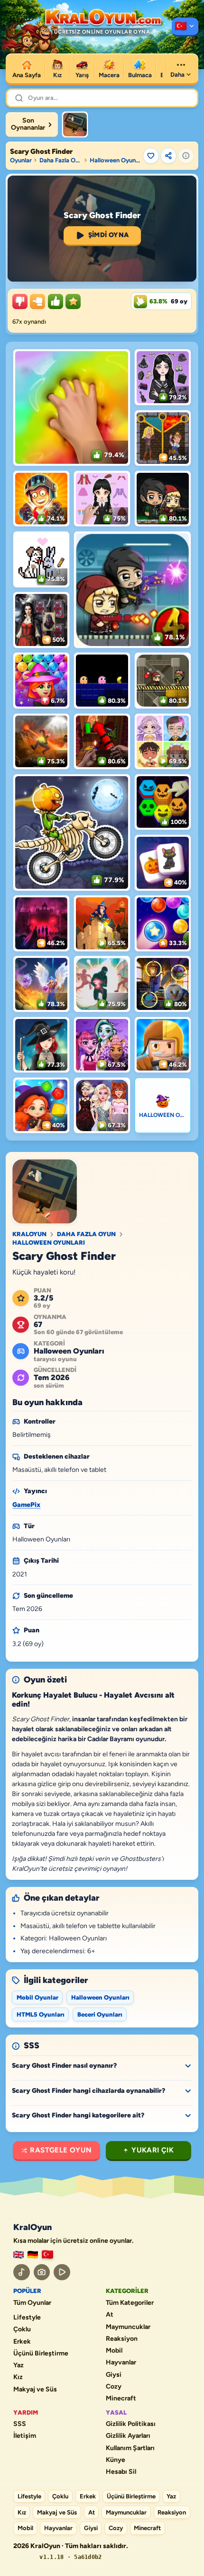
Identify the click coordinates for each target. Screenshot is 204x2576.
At (110, 2315)
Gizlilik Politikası (131, 2424)
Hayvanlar (121, 2363)
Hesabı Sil (121, 2472)
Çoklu (22, 2329)
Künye (116, 2460)
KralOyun (29, 1234)
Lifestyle (27, 2318)
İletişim (25, 2436)
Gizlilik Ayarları (128, 2436)
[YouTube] (62, 2272)
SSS (20, 2424)
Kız (18, 2377)
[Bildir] (186, 156)
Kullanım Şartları (130, 2448)
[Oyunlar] (185, 27)
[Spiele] (33, 2255)
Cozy (114, 2387)
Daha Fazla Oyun (61, 160)
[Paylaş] (168, 156)
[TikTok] (22, 2272)
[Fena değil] (37, 301)
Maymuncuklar (128, 2327)
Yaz (19, 2365)
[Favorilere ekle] (151, 156)
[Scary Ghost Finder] (75, 124)
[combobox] (109, 98)
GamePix (26, 1505)
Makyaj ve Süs (35, 2390)
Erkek (22, 2342)
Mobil (114, 2351)
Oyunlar (21, 160)
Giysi (114, 2375)
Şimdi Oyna (109, 235)
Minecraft (121, 2399)
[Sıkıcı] (20, 301)
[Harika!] (56, 301)
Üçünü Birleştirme (41, 2354)
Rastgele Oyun (61, 2150)
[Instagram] (42, 2272)
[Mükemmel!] (73, 301)
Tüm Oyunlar (32, 2303)
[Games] (19, 2255)
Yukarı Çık (153, 2150)
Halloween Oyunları (115, 160)
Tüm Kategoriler (130, 2303)
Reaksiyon (122, 2339)
